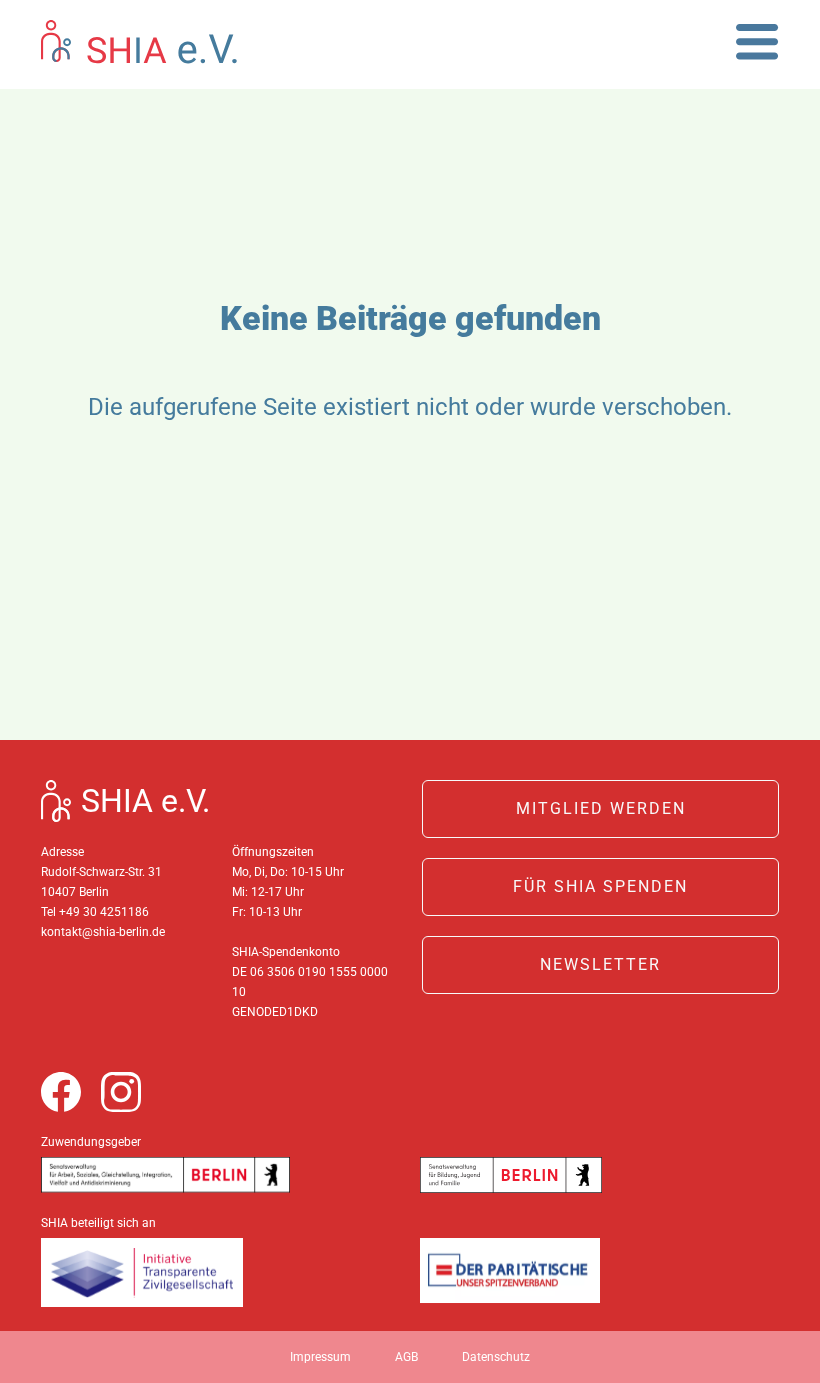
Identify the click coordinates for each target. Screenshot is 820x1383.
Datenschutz (496, 1357)
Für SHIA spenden (600, 886)
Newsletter (600, 964)
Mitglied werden (601, 808)
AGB (406, 1357)
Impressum (320, 1357)
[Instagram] (121, 1092)
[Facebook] (61, 1092)
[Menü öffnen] (757, 41)
